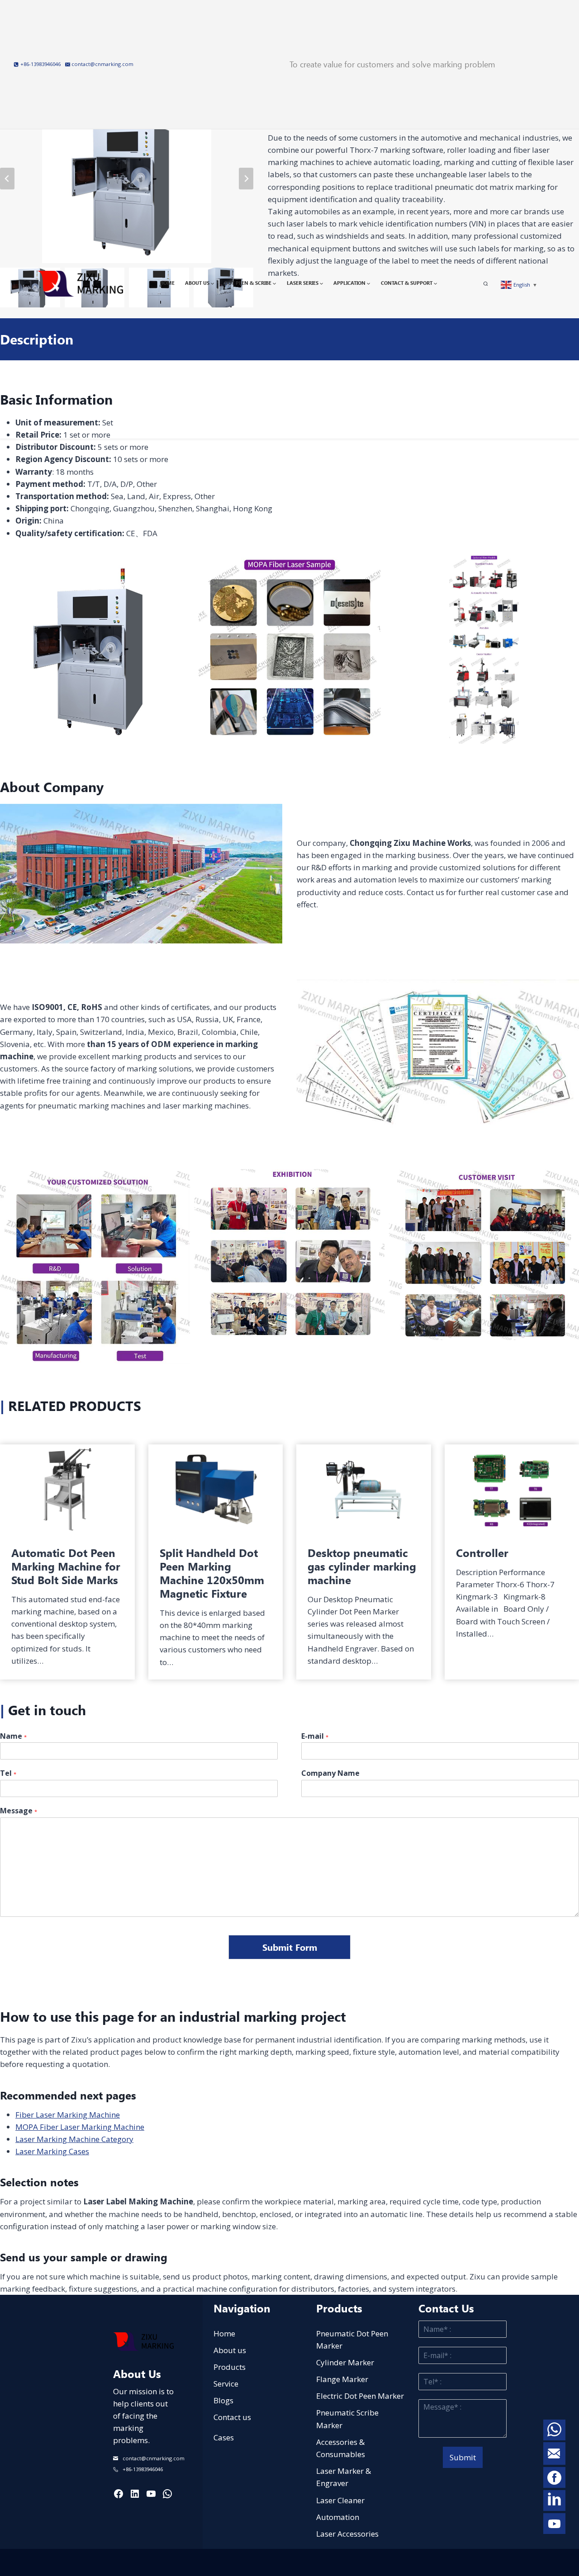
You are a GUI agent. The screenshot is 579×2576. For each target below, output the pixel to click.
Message (19, 1811)
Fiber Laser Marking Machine (68, 2115)
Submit (463, 2457)
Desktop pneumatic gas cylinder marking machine (362, 1566)
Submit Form (290, 1947)
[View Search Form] (490, 284)
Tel (8, 1773)
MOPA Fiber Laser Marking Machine (80, 2127)
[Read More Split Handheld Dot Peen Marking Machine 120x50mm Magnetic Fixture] (216, 1489)
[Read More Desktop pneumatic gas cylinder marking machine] (364, 1489)
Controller (482, 1552)
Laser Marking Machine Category (74, 2139)
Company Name (330, 1773)
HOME (167, 283)
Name (13, 1736)
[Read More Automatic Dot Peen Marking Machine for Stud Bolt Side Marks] (67, 1489)
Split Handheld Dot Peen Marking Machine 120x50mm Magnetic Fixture (212, 1573)
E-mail (315, 1736)
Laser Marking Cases (52, 2151)
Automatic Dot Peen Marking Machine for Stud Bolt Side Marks (66, 1566)
